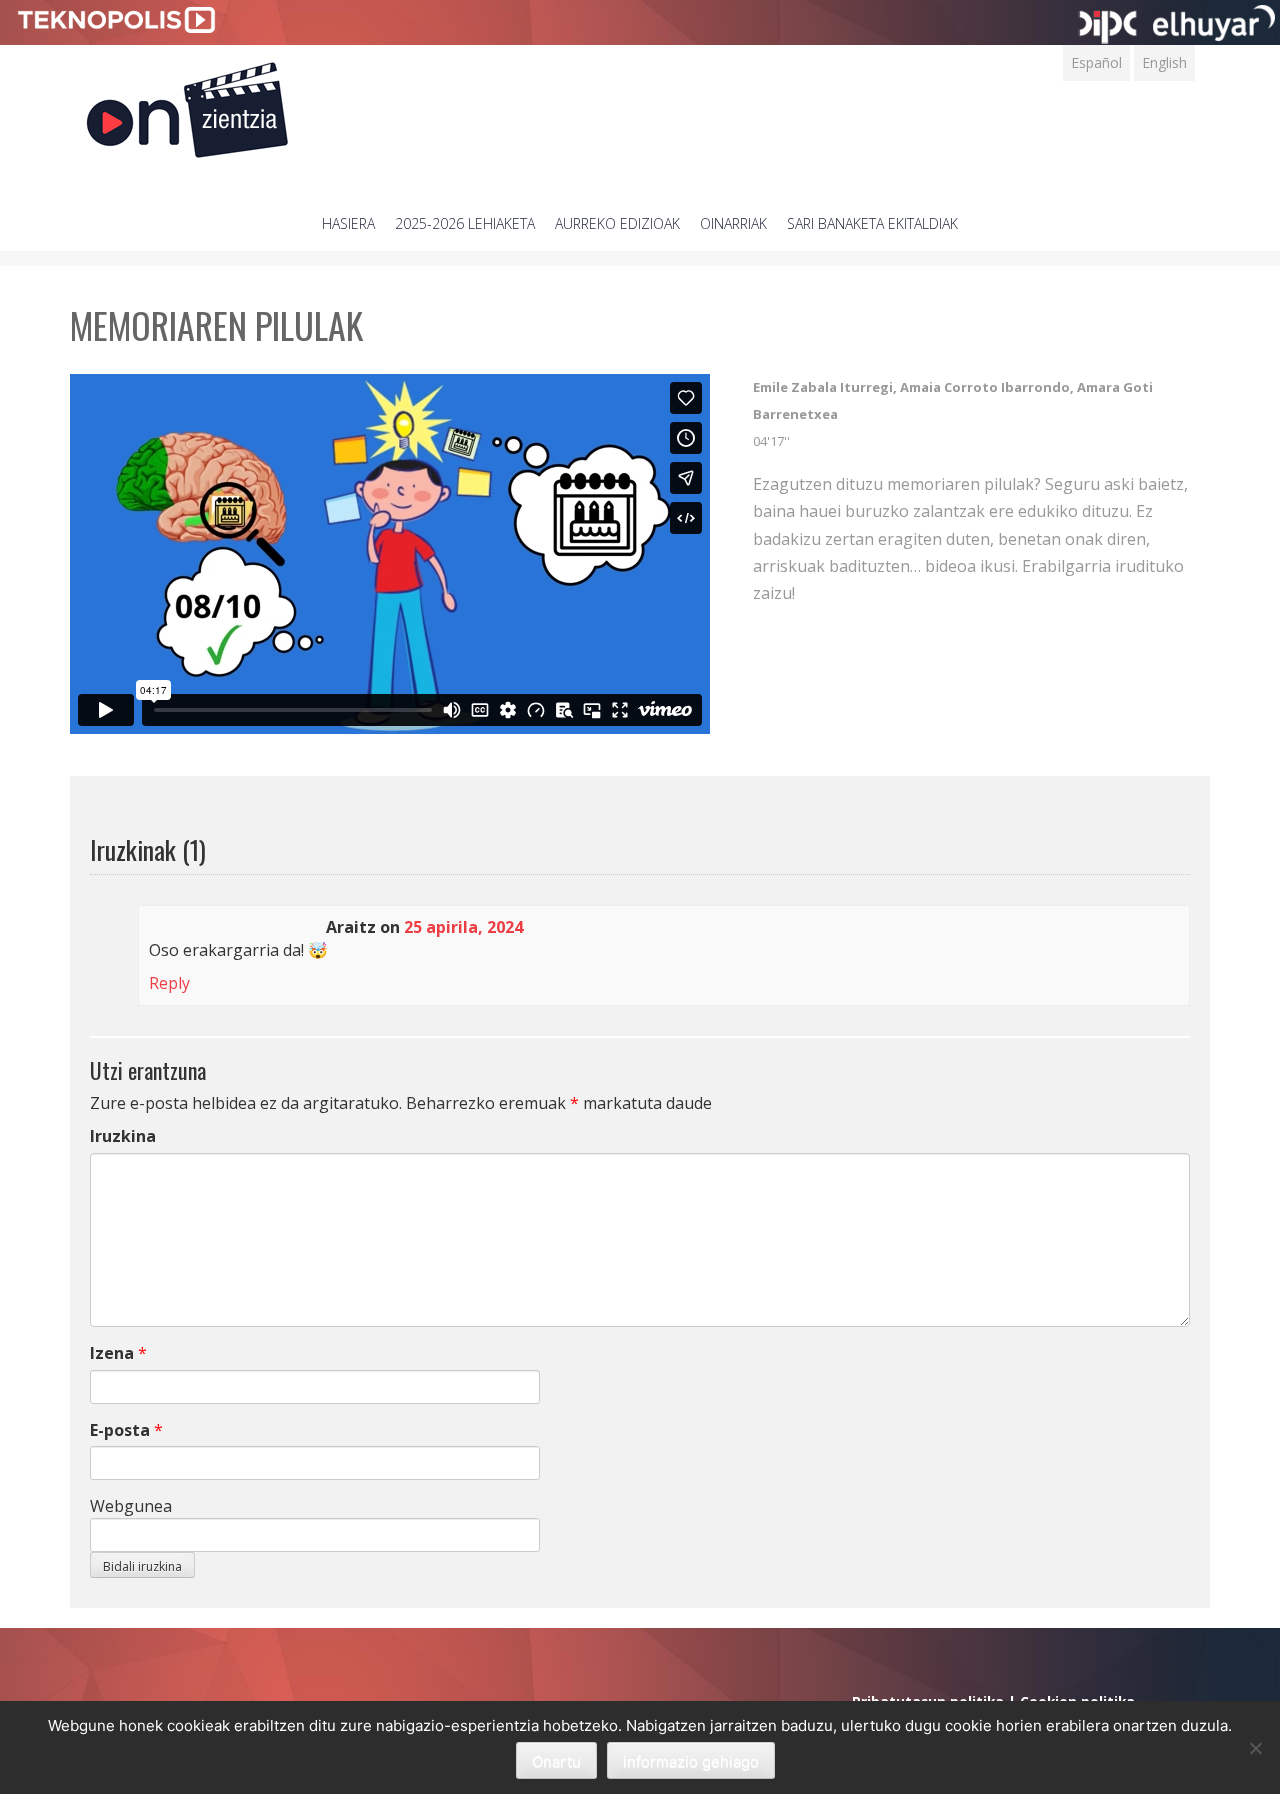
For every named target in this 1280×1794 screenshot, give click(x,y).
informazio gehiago (691, 1761)
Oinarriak (733, 223)
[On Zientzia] (187, 104)
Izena (112, 1353)
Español (1096, 62)
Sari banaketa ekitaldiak (872, 223)
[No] (1255, 1748)
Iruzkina (123, 1136)
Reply (169, 983)
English (1164, 62)
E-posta (120, 1430)
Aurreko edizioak (617, 223)
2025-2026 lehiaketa (465, 223)
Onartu (556, 1761)
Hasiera (348, 223)
